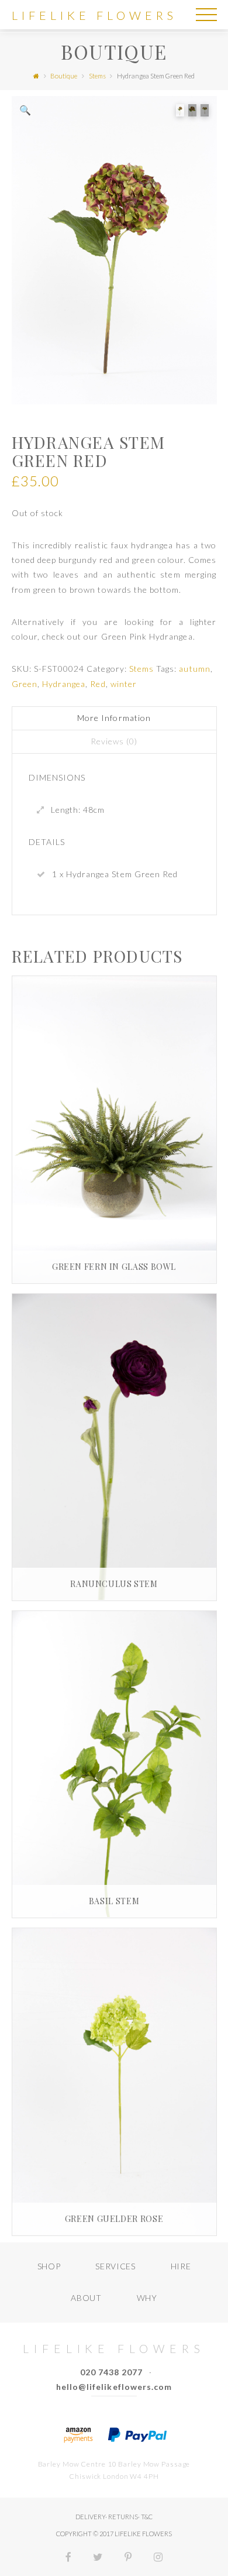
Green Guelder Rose (114, 2219)
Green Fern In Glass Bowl (114, 1267)
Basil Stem (114, 1901)
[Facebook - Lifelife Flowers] (69, 2558)
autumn (194, 669)
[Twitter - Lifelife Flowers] (98, 2558)
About (86, 2298)
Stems (97, 76)
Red (98, 684)
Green (25, 684)
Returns (123, 2517)
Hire (181, 2266)
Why (147, 2298)
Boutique (64, 76)
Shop (49, 2266)
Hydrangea (64, 684)
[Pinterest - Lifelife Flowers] (128, 2558)
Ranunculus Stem (114, 1584)
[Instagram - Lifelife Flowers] (158, 2558)
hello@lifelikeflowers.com (114, 2387)
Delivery (90, 2517)
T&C (147, 2517)
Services (115, 2266)
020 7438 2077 (112, 2372)
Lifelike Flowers (94, 15)
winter (124, 684)
